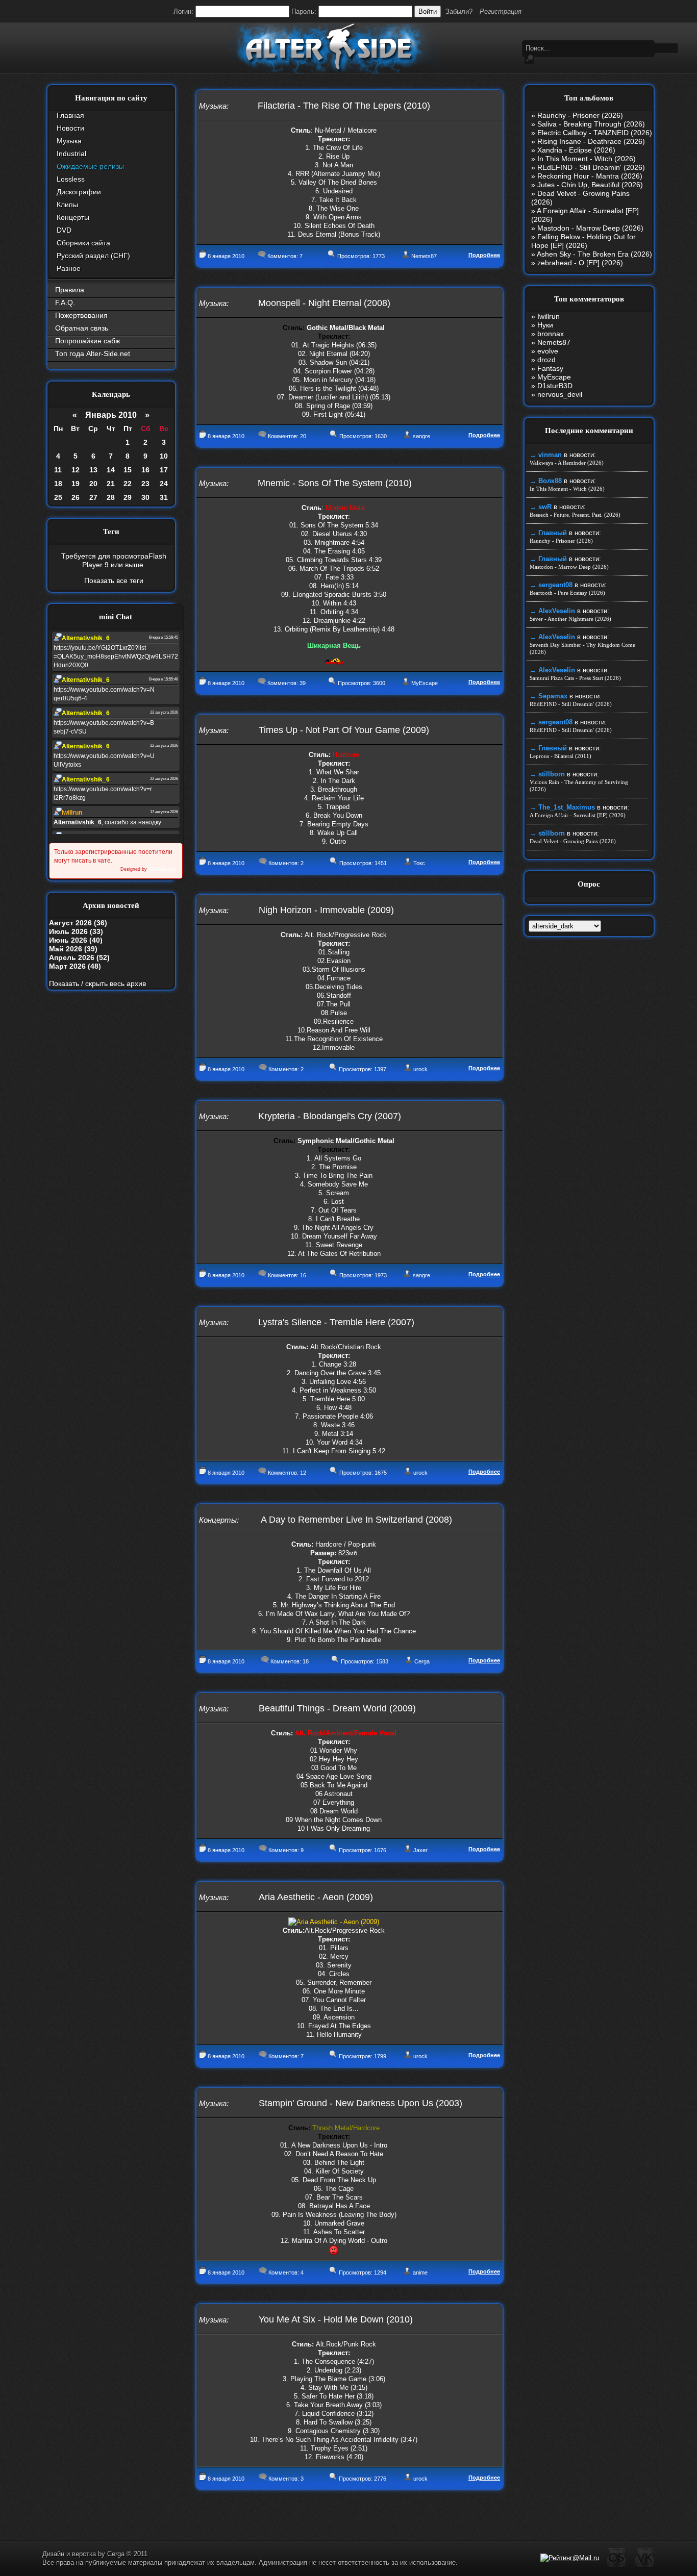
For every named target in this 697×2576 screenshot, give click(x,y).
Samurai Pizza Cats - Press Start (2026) (575, 678)
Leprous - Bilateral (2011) (561, 756)
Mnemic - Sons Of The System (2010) (335, 483)
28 (111, 497)
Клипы (67, 205)
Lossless (71, 179)
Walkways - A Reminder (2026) (567, 463)
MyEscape (425, 683)
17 (164, 470)
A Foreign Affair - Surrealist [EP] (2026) (578, 815)
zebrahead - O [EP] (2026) (580, 263)
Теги (111, 532)
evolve (548, 351)
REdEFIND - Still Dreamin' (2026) (591, 167)
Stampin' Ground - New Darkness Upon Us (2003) (360, 2103)
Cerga (422, 1661)
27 (93, 497)
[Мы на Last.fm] (617, 2566)
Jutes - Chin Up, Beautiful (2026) (590, 185)
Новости (70, 128)
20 (93, 484)
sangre (421, 436)
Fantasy (550, 368)
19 (76, 484)
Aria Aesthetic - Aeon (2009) (316, 1897)
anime (420, 2272)
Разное (69, 268)
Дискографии (79, 192)
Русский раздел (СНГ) (93, 256)
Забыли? (459, 11)
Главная (70, 115)
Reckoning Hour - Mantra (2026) (590, 176)
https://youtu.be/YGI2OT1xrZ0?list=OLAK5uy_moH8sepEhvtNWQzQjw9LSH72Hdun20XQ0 (116, 656)
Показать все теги (114, 580)
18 (58, 484)
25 (58, 497)
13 (93, 470)
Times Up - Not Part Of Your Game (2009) (344, 730)
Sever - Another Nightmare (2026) (570, 619)
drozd (546, 360)
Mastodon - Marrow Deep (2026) (590, 228)
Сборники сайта (83, 243)
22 (128, 484)
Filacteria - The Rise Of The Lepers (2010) (344, 106)
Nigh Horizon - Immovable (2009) (326, 910)
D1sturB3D (555, 386)
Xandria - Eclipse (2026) (576, 150)
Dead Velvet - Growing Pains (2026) (573, 841)
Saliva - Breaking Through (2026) (591, 124)
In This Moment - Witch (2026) (587, 159)
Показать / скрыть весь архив (97, 983)
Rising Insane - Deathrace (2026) (591, 141)
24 (164, 484)
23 (145, 484)
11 (58, 470)
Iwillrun (549, 316)
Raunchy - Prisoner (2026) (580, 115)
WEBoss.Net (162, 869)
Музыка (69, 141)
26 (76, 497)
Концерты (73, 217)
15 (128, 470)
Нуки (545, 325)
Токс (419, 863)
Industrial (71, 154)
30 (145, 497)
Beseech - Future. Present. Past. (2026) (575, 515)
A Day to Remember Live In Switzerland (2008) (356, 1520)
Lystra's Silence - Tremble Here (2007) (336, 1322)
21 (111, 484)
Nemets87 (424, 256)
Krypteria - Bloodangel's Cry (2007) (330, 1116)
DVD (64, 230)
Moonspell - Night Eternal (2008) (324, 303)
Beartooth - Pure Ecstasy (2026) (567, 593)
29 (128, 497)
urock (420, 1069)
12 (76, 470)
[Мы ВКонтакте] (645, 2566)
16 (145, 470)
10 (164, 456)
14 (111, 470)
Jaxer (420, 1850)
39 (303, 683)
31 (164, 497)
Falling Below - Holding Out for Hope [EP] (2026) (583, 241)
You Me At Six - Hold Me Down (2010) (336, 2319)
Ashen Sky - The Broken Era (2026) (594, 254)
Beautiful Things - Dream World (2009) (337, 1708)
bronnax (551, 334)
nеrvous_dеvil (560, 394)
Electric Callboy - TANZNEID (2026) (595, 133)
